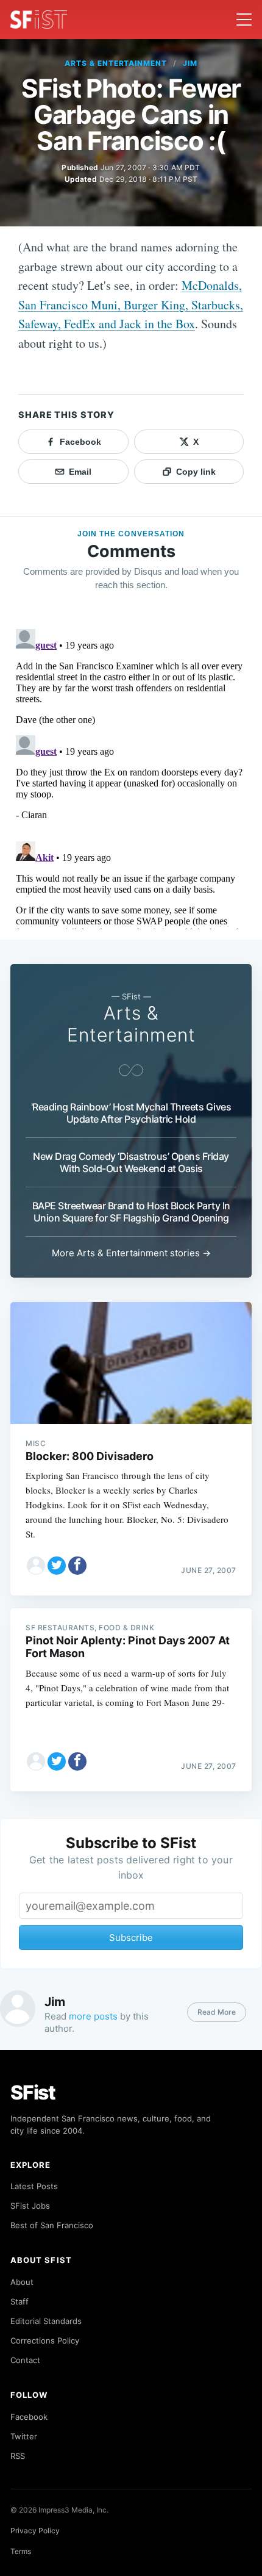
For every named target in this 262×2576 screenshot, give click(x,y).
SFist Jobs (30, 2206)
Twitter (24, 2436)
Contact (25, 2360)
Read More (217, 2012)
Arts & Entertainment (116, 63)
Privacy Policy (35, 2531)
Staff (19, 2301)
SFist (33, 2092)
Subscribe (131, 1937)
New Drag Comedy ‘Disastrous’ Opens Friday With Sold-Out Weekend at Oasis (131, 1162)
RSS (18, 2456)
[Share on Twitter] (57, 1566)
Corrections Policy (45, 2340)
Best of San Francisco (52, 2225)
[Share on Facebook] (77, 1566)
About (22, 2282)
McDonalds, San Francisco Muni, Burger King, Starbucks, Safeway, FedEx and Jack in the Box (131, 304)
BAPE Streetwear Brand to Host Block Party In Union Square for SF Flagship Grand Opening (131, 1212)
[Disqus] (131, 777)
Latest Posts (34, 2186)
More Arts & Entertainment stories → (131, 1253)
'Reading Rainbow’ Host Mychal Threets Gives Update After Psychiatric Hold (131, 1113)
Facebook (29, 2417)
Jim (190, 63)
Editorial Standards (46, 2321)
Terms (21, 2551)
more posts (93, 2016)
